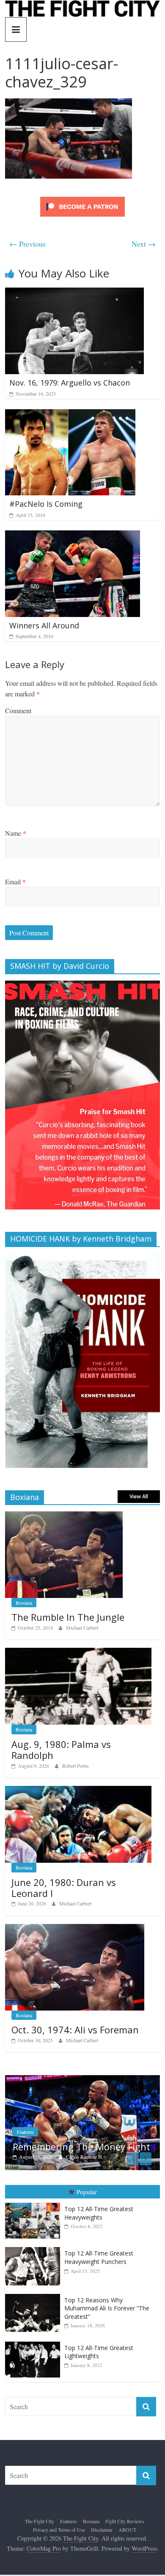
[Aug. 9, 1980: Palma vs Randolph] (78, 1652)
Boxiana (24, 1603)
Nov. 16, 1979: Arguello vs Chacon (70, 383)
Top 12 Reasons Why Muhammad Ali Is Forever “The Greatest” (107, 2328)
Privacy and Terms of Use (59, 2549)
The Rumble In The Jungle (68, 1617)
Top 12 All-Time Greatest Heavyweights (99, 2233)
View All (139, 1496)
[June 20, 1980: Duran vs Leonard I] (78, 1790)
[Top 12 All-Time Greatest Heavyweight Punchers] (35, 2268)
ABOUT (127, 2549)
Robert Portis (76, 1766)
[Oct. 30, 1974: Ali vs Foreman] (75, 1928)
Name (16, 833)
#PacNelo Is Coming (46, 504)
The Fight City (40, 2541)
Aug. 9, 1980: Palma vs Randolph (61, 1750)
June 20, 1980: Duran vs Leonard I (64, 1888)
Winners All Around (44, 625)
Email (15, 882)
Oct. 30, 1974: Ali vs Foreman (75, 2030)
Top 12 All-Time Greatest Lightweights (99, 2372)
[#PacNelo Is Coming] (70, 414)
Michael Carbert (82, 1628)
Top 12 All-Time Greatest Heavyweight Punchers (99, 2278)
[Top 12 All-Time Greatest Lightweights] (35, 2362)
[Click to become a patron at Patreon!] (82, 198)
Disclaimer (102, 2549)
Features (69, 2541)
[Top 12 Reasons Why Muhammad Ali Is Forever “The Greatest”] (35, 2314)
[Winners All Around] (73, 536)
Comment (18, 711)
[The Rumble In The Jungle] (64, 1516)
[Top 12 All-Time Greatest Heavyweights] (35, 2223)
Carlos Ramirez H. (35, 2157)
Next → (144, 244)
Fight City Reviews (125, 2541)
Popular (87, 2212)
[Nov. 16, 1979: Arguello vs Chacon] (74, 293)
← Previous (27, 244)
